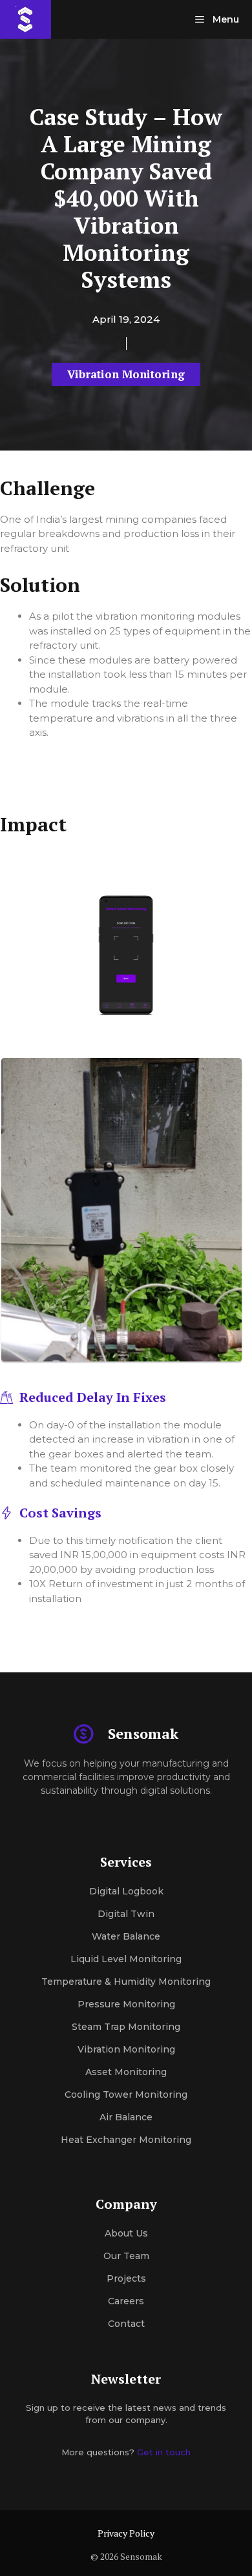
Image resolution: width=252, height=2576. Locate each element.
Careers (126, 2301)
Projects (126, 2278)
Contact (126, 2324)
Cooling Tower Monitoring (126, 2094)
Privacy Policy (126, 2533)
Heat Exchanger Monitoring (126, 2140)
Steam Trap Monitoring (126, 2027)
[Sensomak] (26, 19)
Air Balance (126, 2117)
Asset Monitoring (126, 2072)
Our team (126, 2256)
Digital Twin (126, 1914)
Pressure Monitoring (126, 2004)
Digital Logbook (126, 1891)
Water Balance (126, 1936)
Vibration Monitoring (126, 374)
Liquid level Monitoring (126, 1959)
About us (126, 2233)
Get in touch (164, 2452)
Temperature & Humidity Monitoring (126, 1982)
